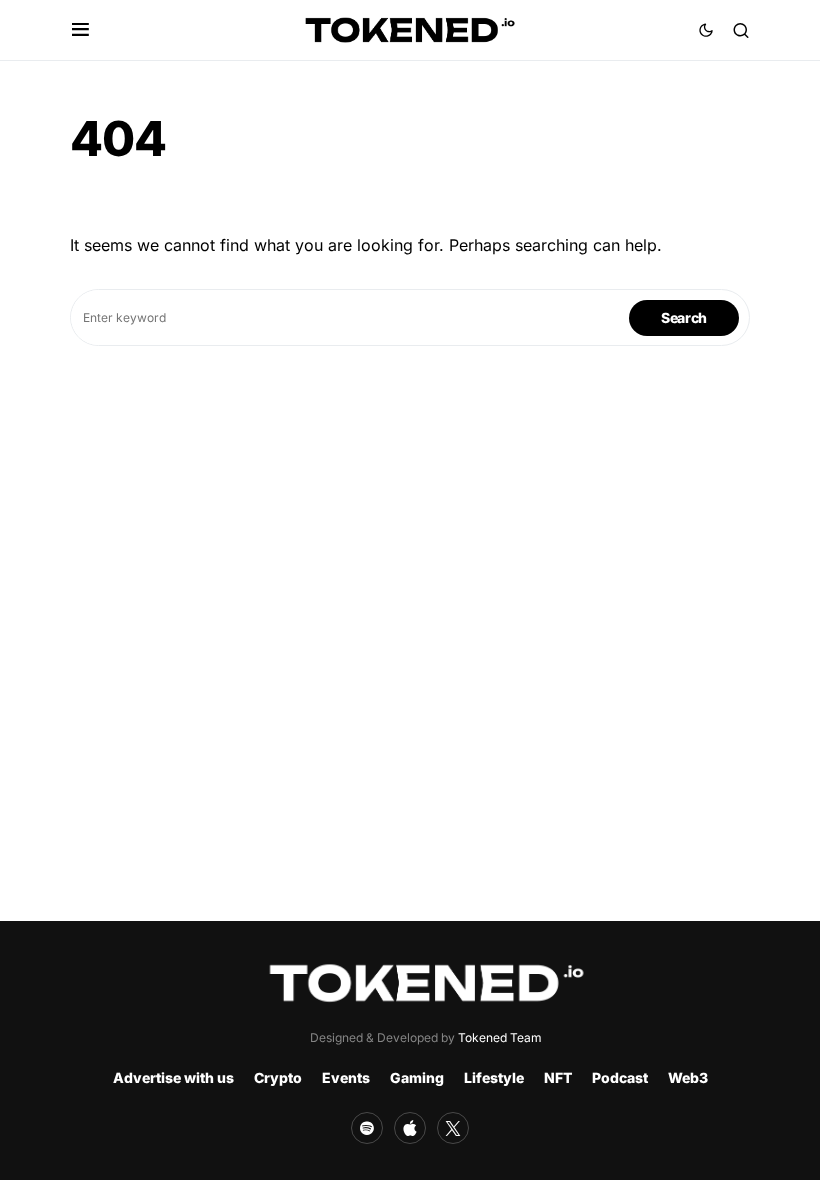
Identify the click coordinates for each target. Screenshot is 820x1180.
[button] (80, 30)
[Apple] (410, 1128)
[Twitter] (453, 1128)
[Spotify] (367, 1128)
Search (684, 317)
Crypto (278, 1077)
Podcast (620, 1077)
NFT (558, 1077)
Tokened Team (500, 1037)
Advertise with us (173, 1077)
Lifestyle (494, 1077)
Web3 (688, 1077)
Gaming (417, 1077)
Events (346, 1077)
